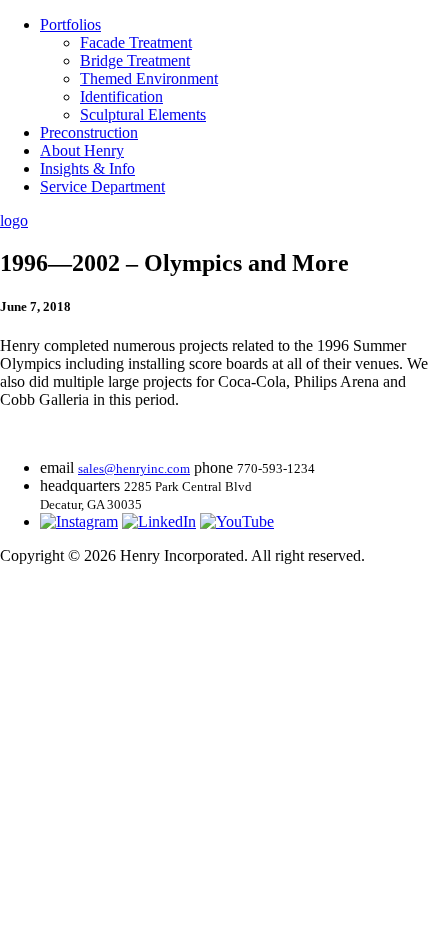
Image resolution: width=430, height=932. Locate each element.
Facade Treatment (136, 42)
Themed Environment (149, 78)
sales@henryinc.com (134, 468)
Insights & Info (87, 168)
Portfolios (70, 24)
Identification (121, 96)
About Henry (82, 150)
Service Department (102, 186)
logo (14, 220)
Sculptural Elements (143, 114)
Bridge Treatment (135, 60)
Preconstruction (89, 132)
